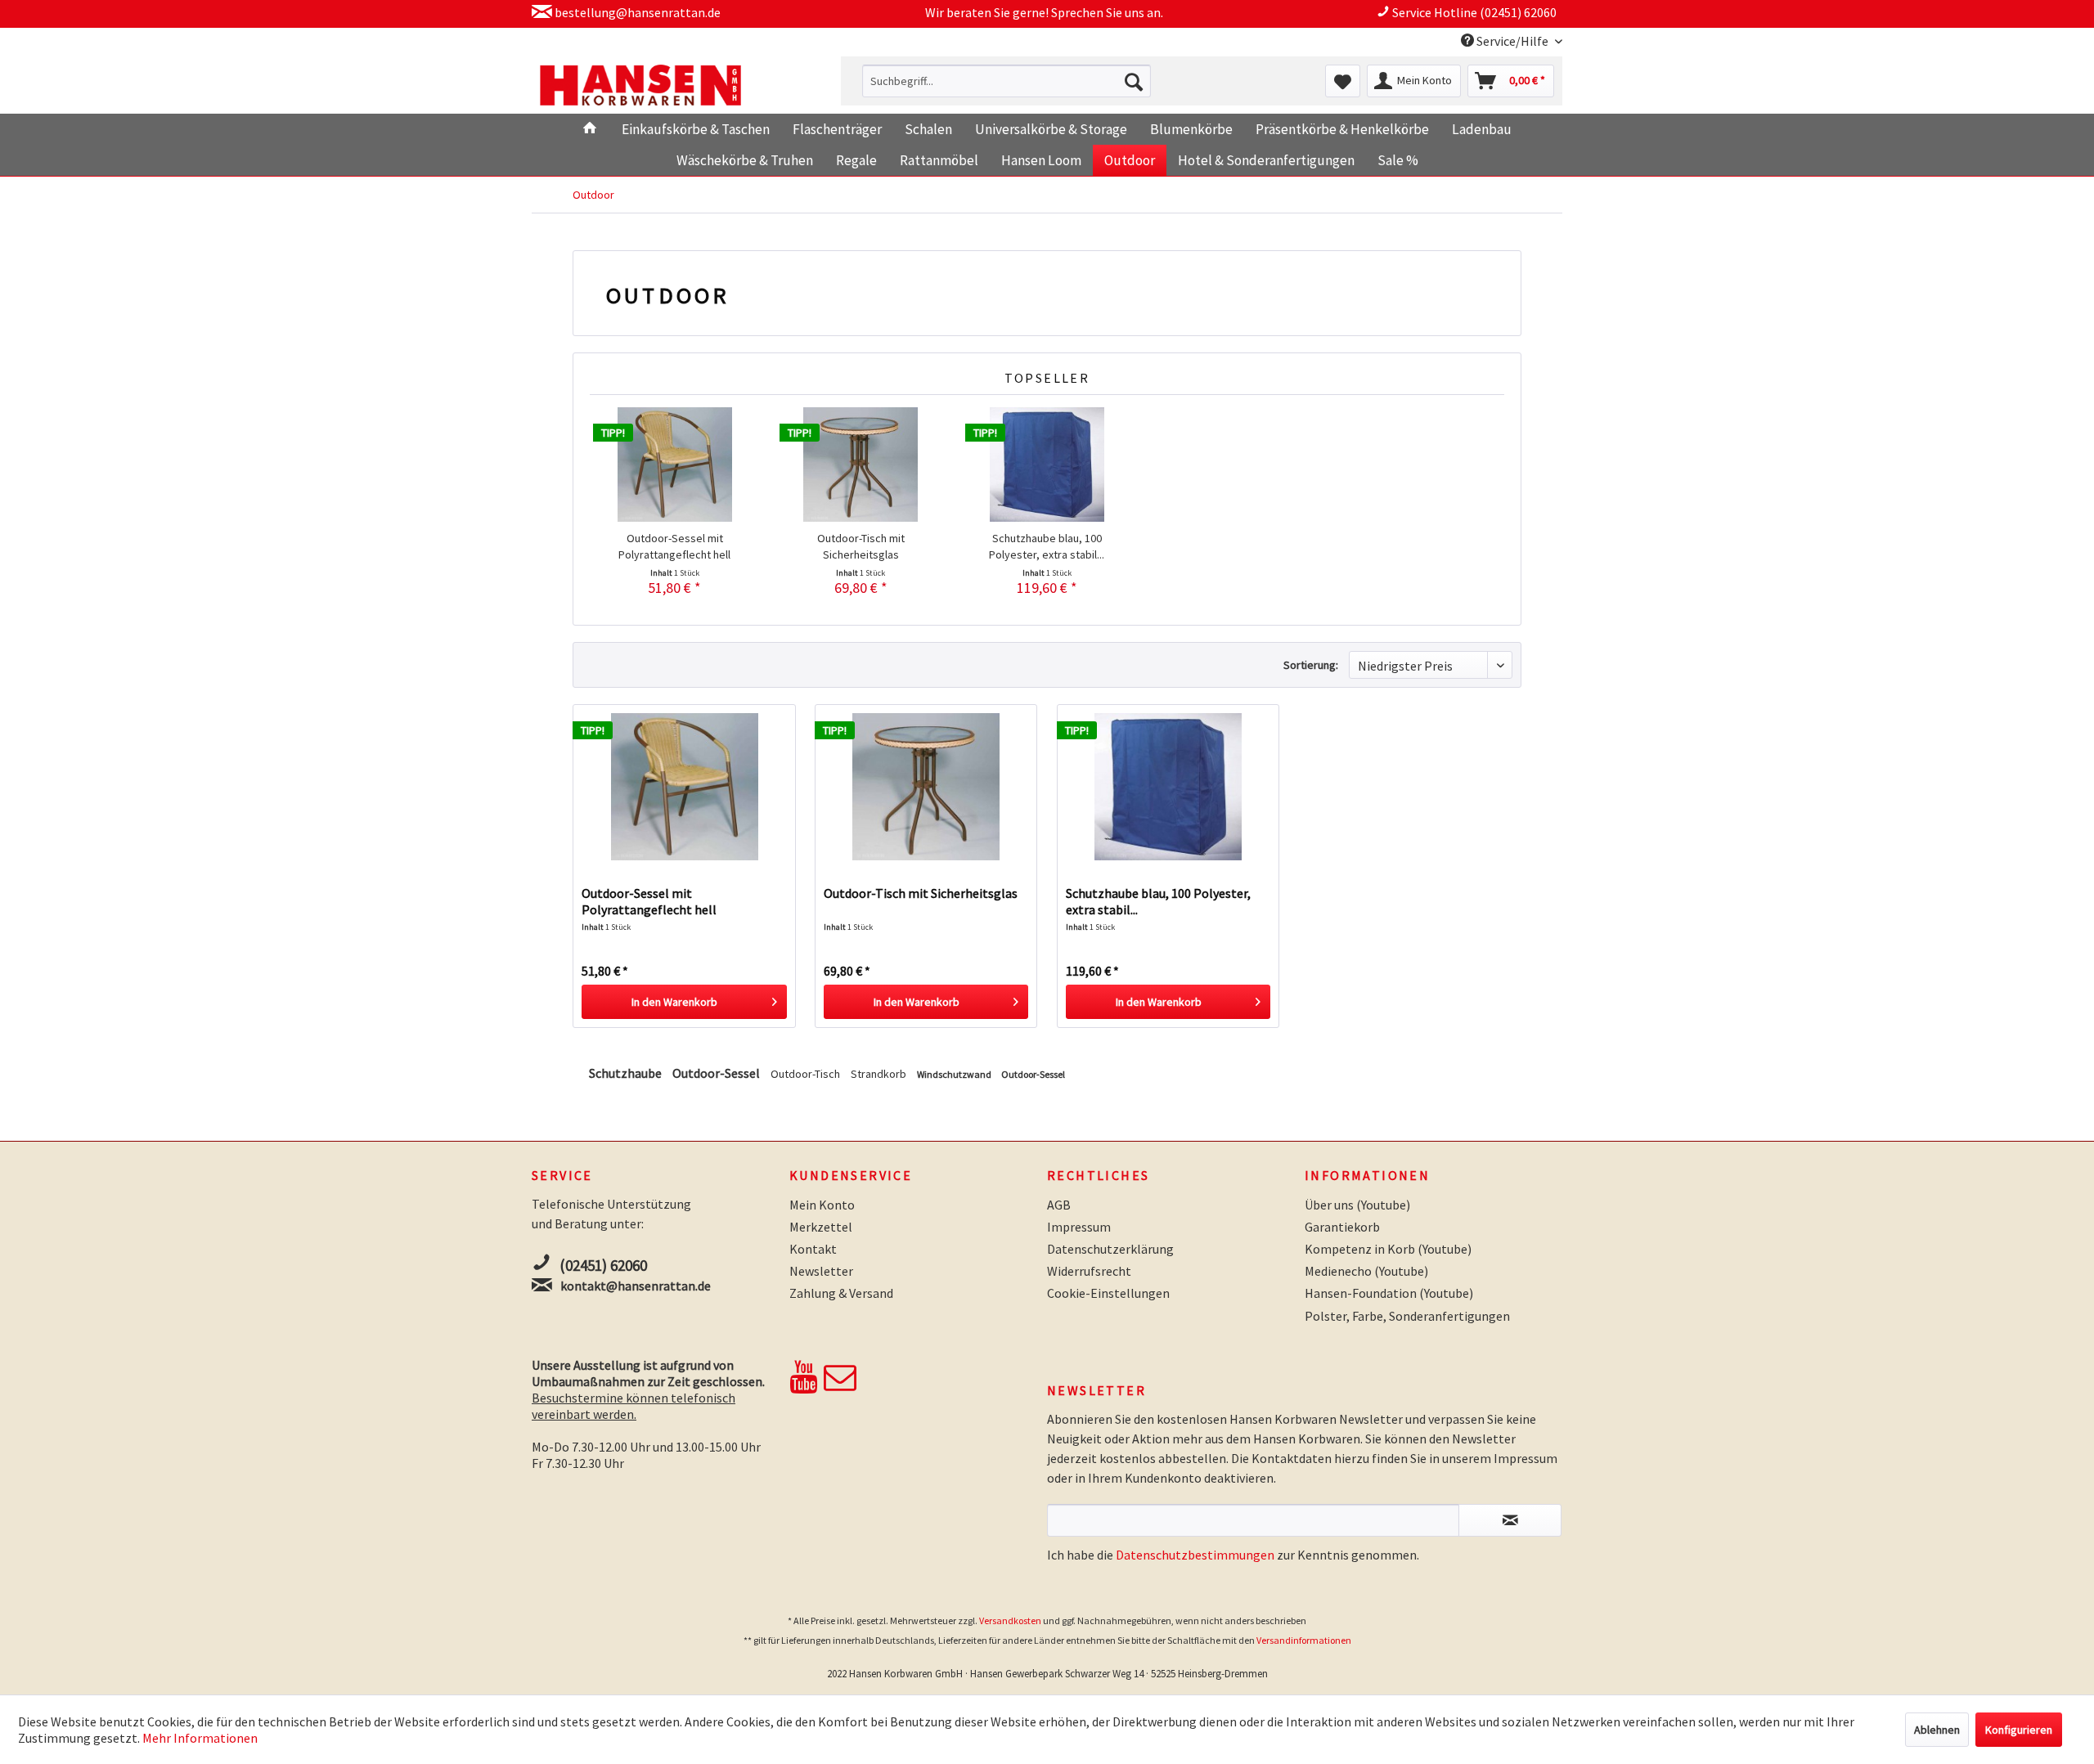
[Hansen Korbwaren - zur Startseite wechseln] (640, 85)
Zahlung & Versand (841, 1293)
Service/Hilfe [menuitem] (1512, 41)
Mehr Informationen (200, 1738)
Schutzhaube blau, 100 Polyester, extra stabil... (1047, 546)
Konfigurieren (2019, 1730)
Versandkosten (1010, 1620)
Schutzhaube (627, 1073)
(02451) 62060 (603, 1265)
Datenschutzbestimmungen (1195, 1555)
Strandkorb (880, 1074)
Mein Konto (822, 1205)
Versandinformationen (1304, 1640)
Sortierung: (1311, 665)
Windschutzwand (955, 1074)
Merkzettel (821, 1227)
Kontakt (813, 1249)
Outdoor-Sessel (717, 1073)
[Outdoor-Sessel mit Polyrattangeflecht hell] (675, 465)
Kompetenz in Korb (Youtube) (1388, 1249)
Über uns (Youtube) (1357, 1205)
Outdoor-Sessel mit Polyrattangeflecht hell (674, 546)
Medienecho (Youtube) (1366, 1271)
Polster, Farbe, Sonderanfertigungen (1407, 1316)
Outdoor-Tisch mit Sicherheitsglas (861, 546)
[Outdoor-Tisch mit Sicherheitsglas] (861, 465)
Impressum (1079, 1227)
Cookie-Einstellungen (1108, 1293)
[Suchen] (1134, 81)
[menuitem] (1007, 81)
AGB (1059, 1205)
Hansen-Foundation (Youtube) (1389, 1293)
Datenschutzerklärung (1110, 1249)
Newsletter (821, 1271)
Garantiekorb (1342, 1227)
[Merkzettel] (1343, 81)
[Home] (589, 129)
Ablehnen (1937, 1730)
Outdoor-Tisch (807, 1074)
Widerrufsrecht (1089, 1271)
